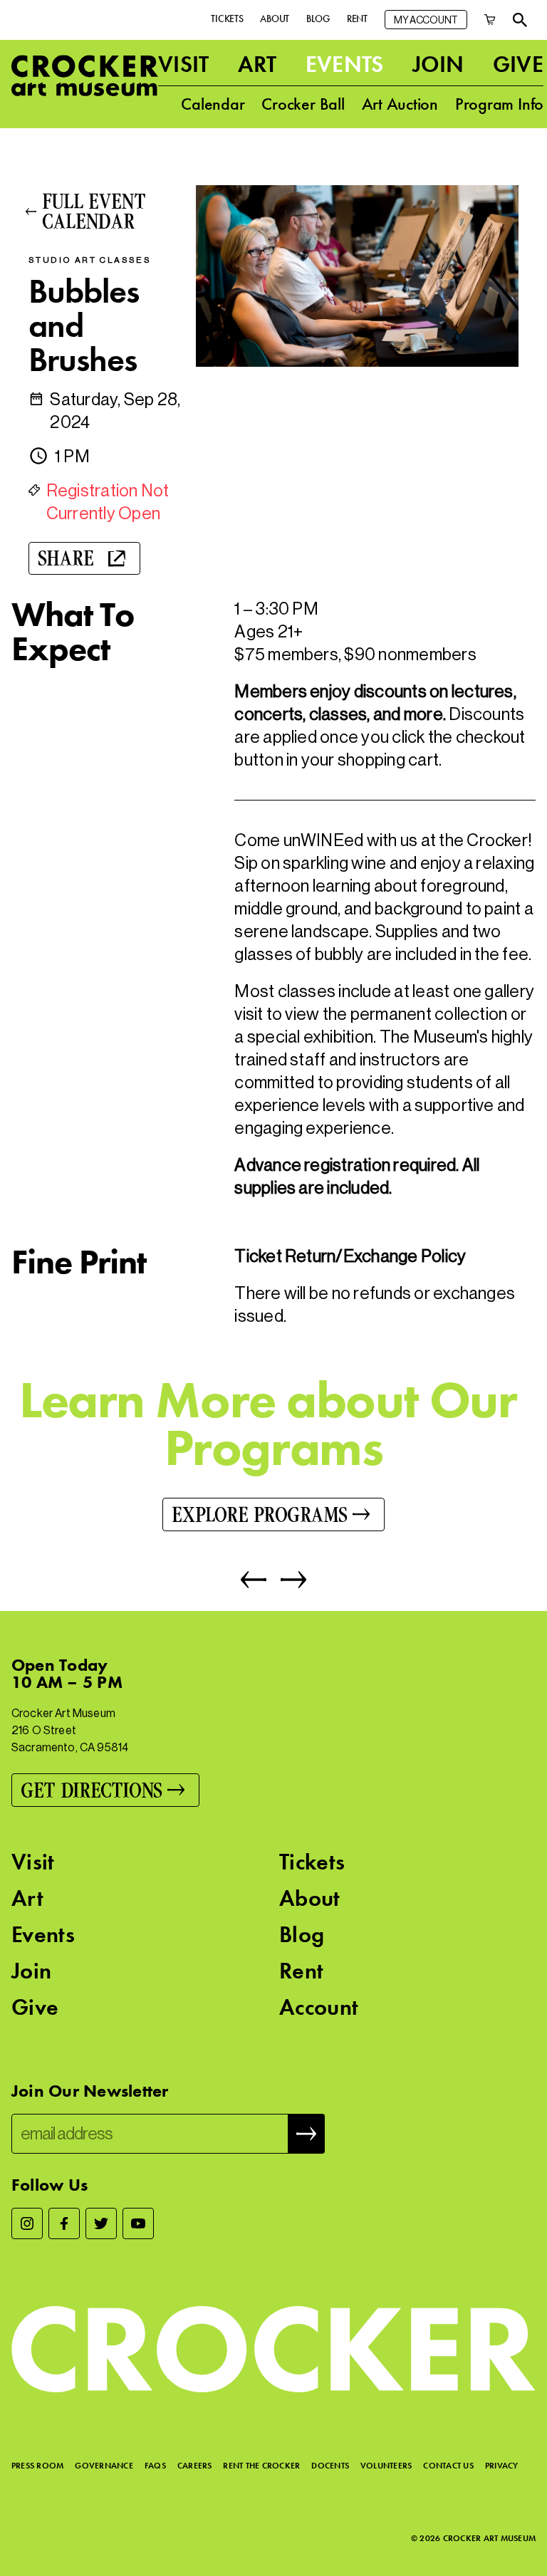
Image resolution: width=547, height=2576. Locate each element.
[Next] (286, 1580)
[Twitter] (101, 2223)
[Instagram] (27, 2223)
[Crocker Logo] (85, 75)
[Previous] (254, 1580)
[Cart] (490, 20)
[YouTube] (138, 2223)
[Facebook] (64, 2223)
